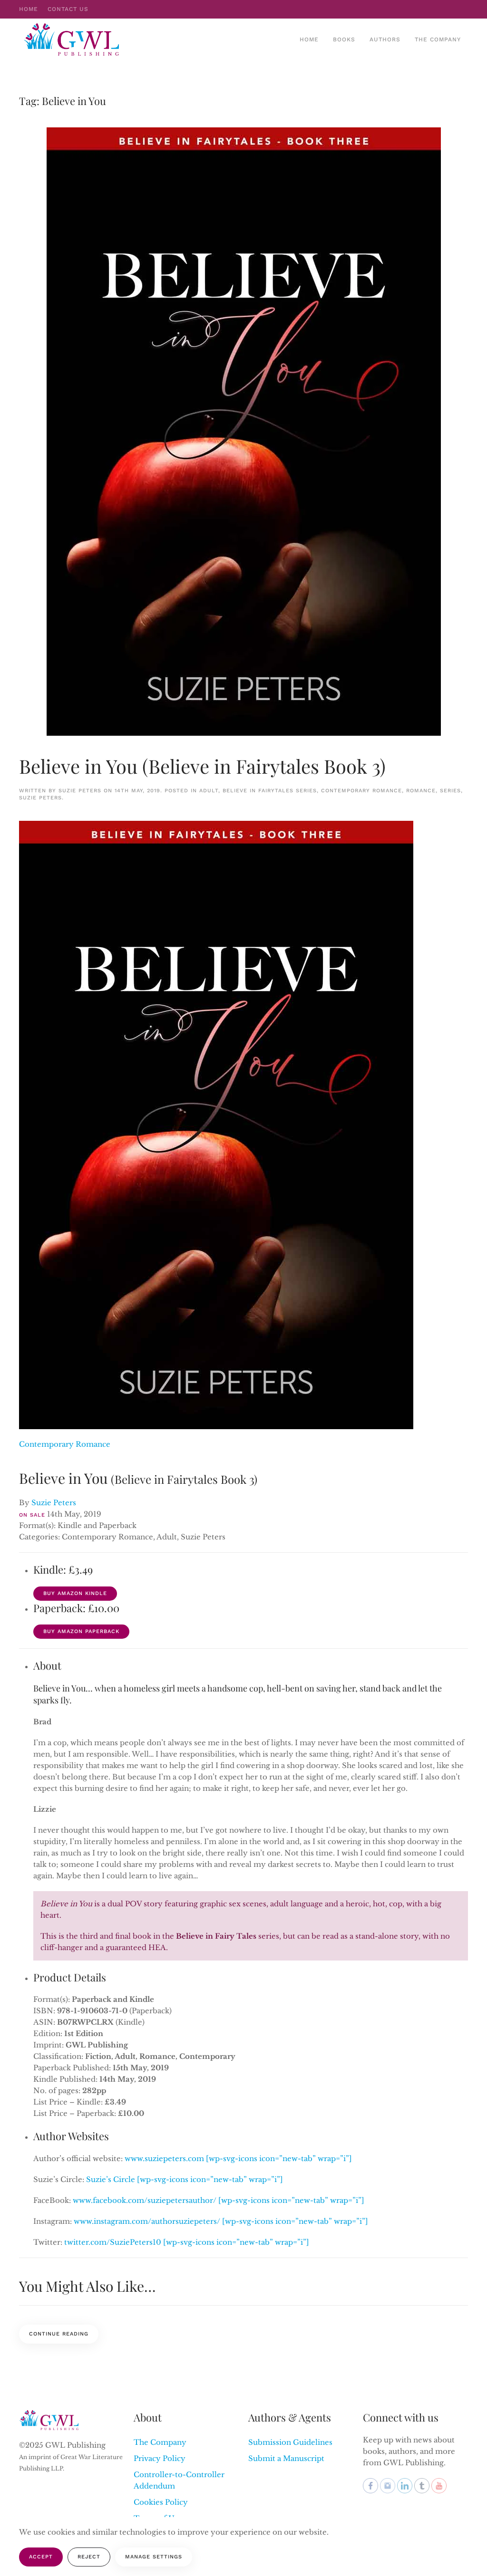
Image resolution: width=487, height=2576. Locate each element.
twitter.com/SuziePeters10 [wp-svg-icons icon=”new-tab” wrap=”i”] (187, 2242)
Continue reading (59, 2334)
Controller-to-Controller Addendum (179, 2480)
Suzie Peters (80, 791)
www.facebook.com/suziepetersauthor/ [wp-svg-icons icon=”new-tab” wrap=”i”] (219, 2200)
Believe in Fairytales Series (270, 791)
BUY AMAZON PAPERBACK (81, 1631)
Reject (89, 2557)
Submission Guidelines (290, 2442)
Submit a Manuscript (286, 2458)
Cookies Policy (161, 2502)
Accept (41, 2557)
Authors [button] (385, 39)
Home (29, 9)
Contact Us (68, 9)
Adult (209, 791)
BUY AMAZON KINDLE (75, 1593)
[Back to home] (73, 39)
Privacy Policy (160, 2458)
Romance (421, 791)
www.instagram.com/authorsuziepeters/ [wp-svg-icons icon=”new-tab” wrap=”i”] (221, 2221)
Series (450, 791)
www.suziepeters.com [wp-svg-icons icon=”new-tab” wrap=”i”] (238, 2158)
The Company (438, 39)
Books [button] (344, 39)
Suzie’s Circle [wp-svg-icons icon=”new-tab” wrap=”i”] (185, 2179)
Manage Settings (154, 2557)
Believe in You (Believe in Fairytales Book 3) (202, 766)
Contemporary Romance (361, 791)
